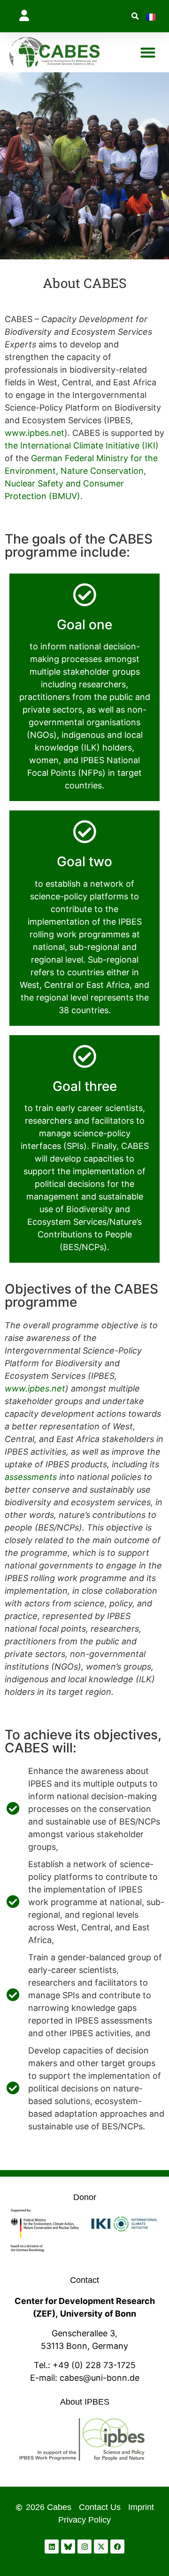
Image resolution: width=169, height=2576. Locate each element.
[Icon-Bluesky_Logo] (68, 2547)
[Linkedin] (52, 2547)
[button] (27, 15)
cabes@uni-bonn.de (100, 2378)
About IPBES (85, 2402)
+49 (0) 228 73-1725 (94, 2365)
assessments (31, 1477)
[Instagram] (84, 2547)
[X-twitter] (101, 2547)
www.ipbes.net (35, 433)
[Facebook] (117, 2547)
